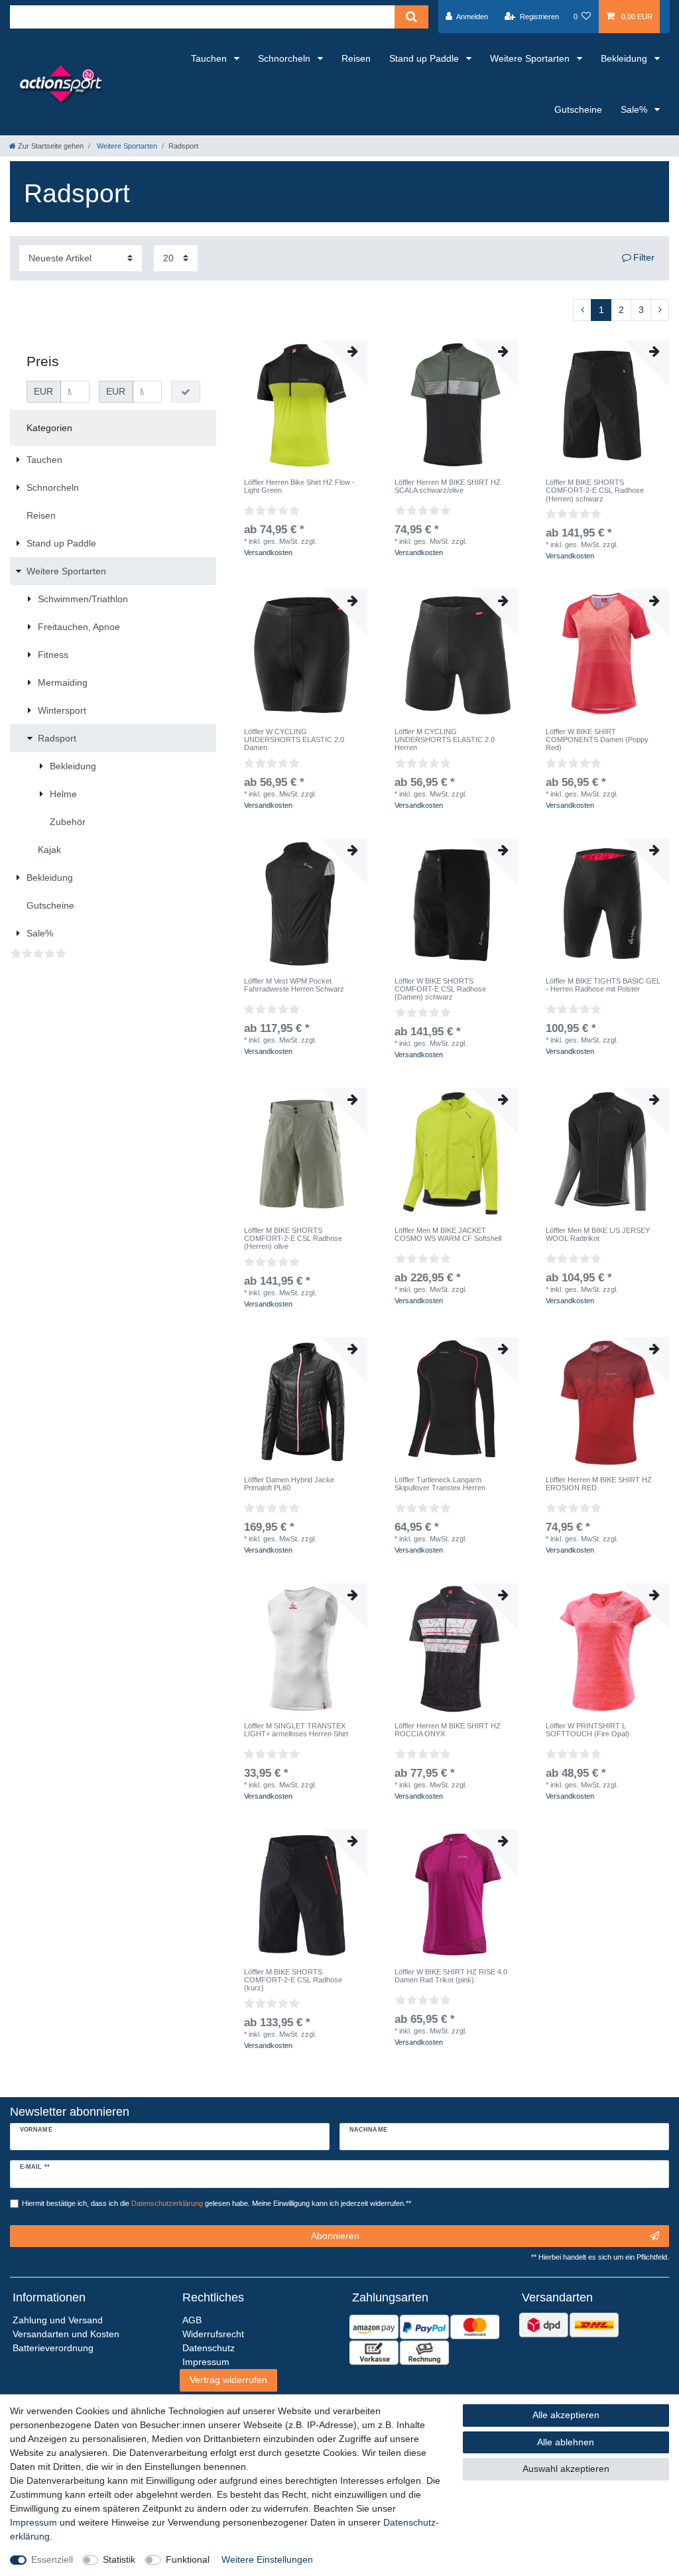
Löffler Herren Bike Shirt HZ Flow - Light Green (299, 486)
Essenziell (52, 2559)
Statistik (119, 2559)
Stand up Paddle (425, 58)
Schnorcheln (285, 58)
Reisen (356, 58)
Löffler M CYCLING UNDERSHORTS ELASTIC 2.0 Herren (445, 740)
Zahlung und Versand (58, 2320)
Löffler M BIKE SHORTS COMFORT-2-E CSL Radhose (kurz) (293, 1980)
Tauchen (210, 58)
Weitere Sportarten (531, 58)
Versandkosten (268, 552)
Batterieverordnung (53, 2348)
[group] (302, 405)
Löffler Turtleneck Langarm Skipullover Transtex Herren (440, 1484)
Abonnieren (335, 2236)
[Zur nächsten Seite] (660, 310)
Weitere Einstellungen (267, 2559)
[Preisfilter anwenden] (186, 392)
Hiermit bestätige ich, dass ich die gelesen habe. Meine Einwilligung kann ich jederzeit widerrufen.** (216, 2203)
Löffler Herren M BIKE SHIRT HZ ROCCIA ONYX (448, 1730)
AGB (192, 2320)
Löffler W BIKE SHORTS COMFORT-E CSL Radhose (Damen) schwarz (440, 989)
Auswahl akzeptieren (566, 2469)
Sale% (635, 109)
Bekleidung (625, 58)
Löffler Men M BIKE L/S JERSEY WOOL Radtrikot (598, 1234)
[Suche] (411, 17)
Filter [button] (644, 257)
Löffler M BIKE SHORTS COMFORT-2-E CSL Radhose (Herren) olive (293, 1239)
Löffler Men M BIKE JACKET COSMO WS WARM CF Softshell (448, 1234)
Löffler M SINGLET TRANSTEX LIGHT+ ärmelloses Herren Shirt (296, 1730)
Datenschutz (209, 2348)
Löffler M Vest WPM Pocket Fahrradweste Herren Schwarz (294, 985)
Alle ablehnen (566, 2442)
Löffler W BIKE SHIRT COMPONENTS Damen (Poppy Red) (597, 740)
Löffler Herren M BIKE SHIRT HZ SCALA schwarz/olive (448, 486)
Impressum (33, 2522)
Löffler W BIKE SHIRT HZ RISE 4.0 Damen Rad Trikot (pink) (451, 1976)
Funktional (188, 2559)
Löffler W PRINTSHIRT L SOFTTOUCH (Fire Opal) (587, 1730)
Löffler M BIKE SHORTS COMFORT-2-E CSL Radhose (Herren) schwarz (595, 490)
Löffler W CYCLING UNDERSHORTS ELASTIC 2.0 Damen (294, 740)
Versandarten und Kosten (66, 2334)
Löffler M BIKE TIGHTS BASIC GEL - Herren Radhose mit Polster (603, 985)
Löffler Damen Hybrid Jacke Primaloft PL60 (289, 1484)
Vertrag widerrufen (228, 2380)
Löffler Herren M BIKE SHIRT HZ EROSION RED (599, 1484)
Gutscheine (578, 109)
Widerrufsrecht (213, 2334)
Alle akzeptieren (566, 2415)
